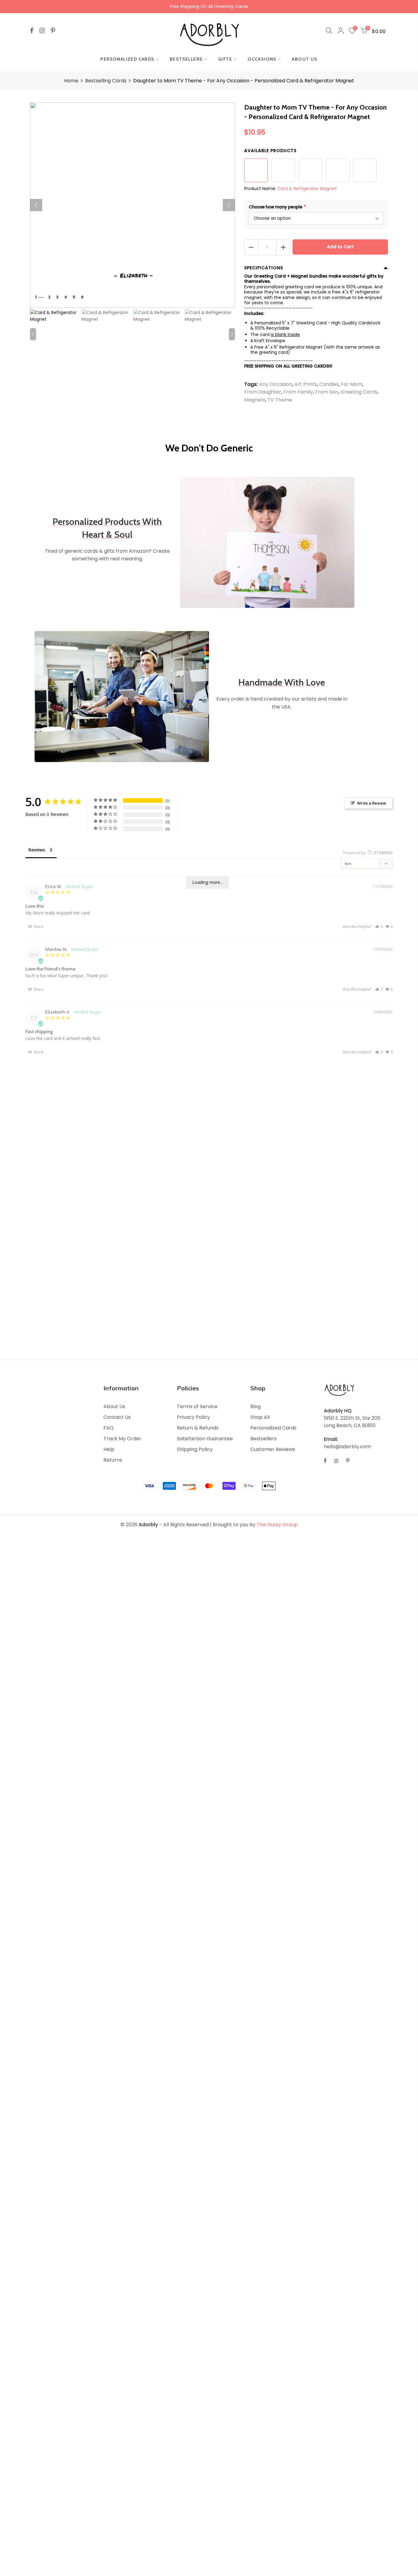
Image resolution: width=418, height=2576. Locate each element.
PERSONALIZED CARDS (127, 59)
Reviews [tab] (37, 850)
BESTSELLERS (186, 59)
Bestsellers (263, 1439)
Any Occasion (276, 384)
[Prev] (36, 205)
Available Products (270, 151)
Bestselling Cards (106, 81)
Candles (329, 384)
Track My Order (122, 1439)
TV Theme (280, 400)
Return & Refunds (198, 1428)
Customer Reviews (273, 1449)
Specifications (264, 268)
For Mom (352, 384)
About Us (114, 1406)
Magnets (255, 400)
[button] (379, 927)
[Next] (229, 205)
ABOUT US (305, 59)
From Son (327, 392)
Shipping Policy (195, 1449)
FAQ (108, 1428)
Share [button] (38, 927)
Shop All (260, 1417)
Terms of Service (197, 1406)
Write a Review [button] (372, 803)
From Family (298, 392)
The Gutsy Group (277, 1525)
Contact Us (117, 1417)
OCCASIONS (262, 59)
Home (71, 81)
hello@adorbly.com (347, 1447)
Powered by (368, 853)
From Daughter (263, 392)
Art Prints (306, 384)
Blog (256, 1406)
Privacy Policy (193, 1417)
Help (109, 1449)
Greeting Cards (359, 392)
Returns (113, 1460)
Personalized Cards (273, 1428)
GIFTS (225, 59)
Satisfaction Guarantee (205, 1439)
